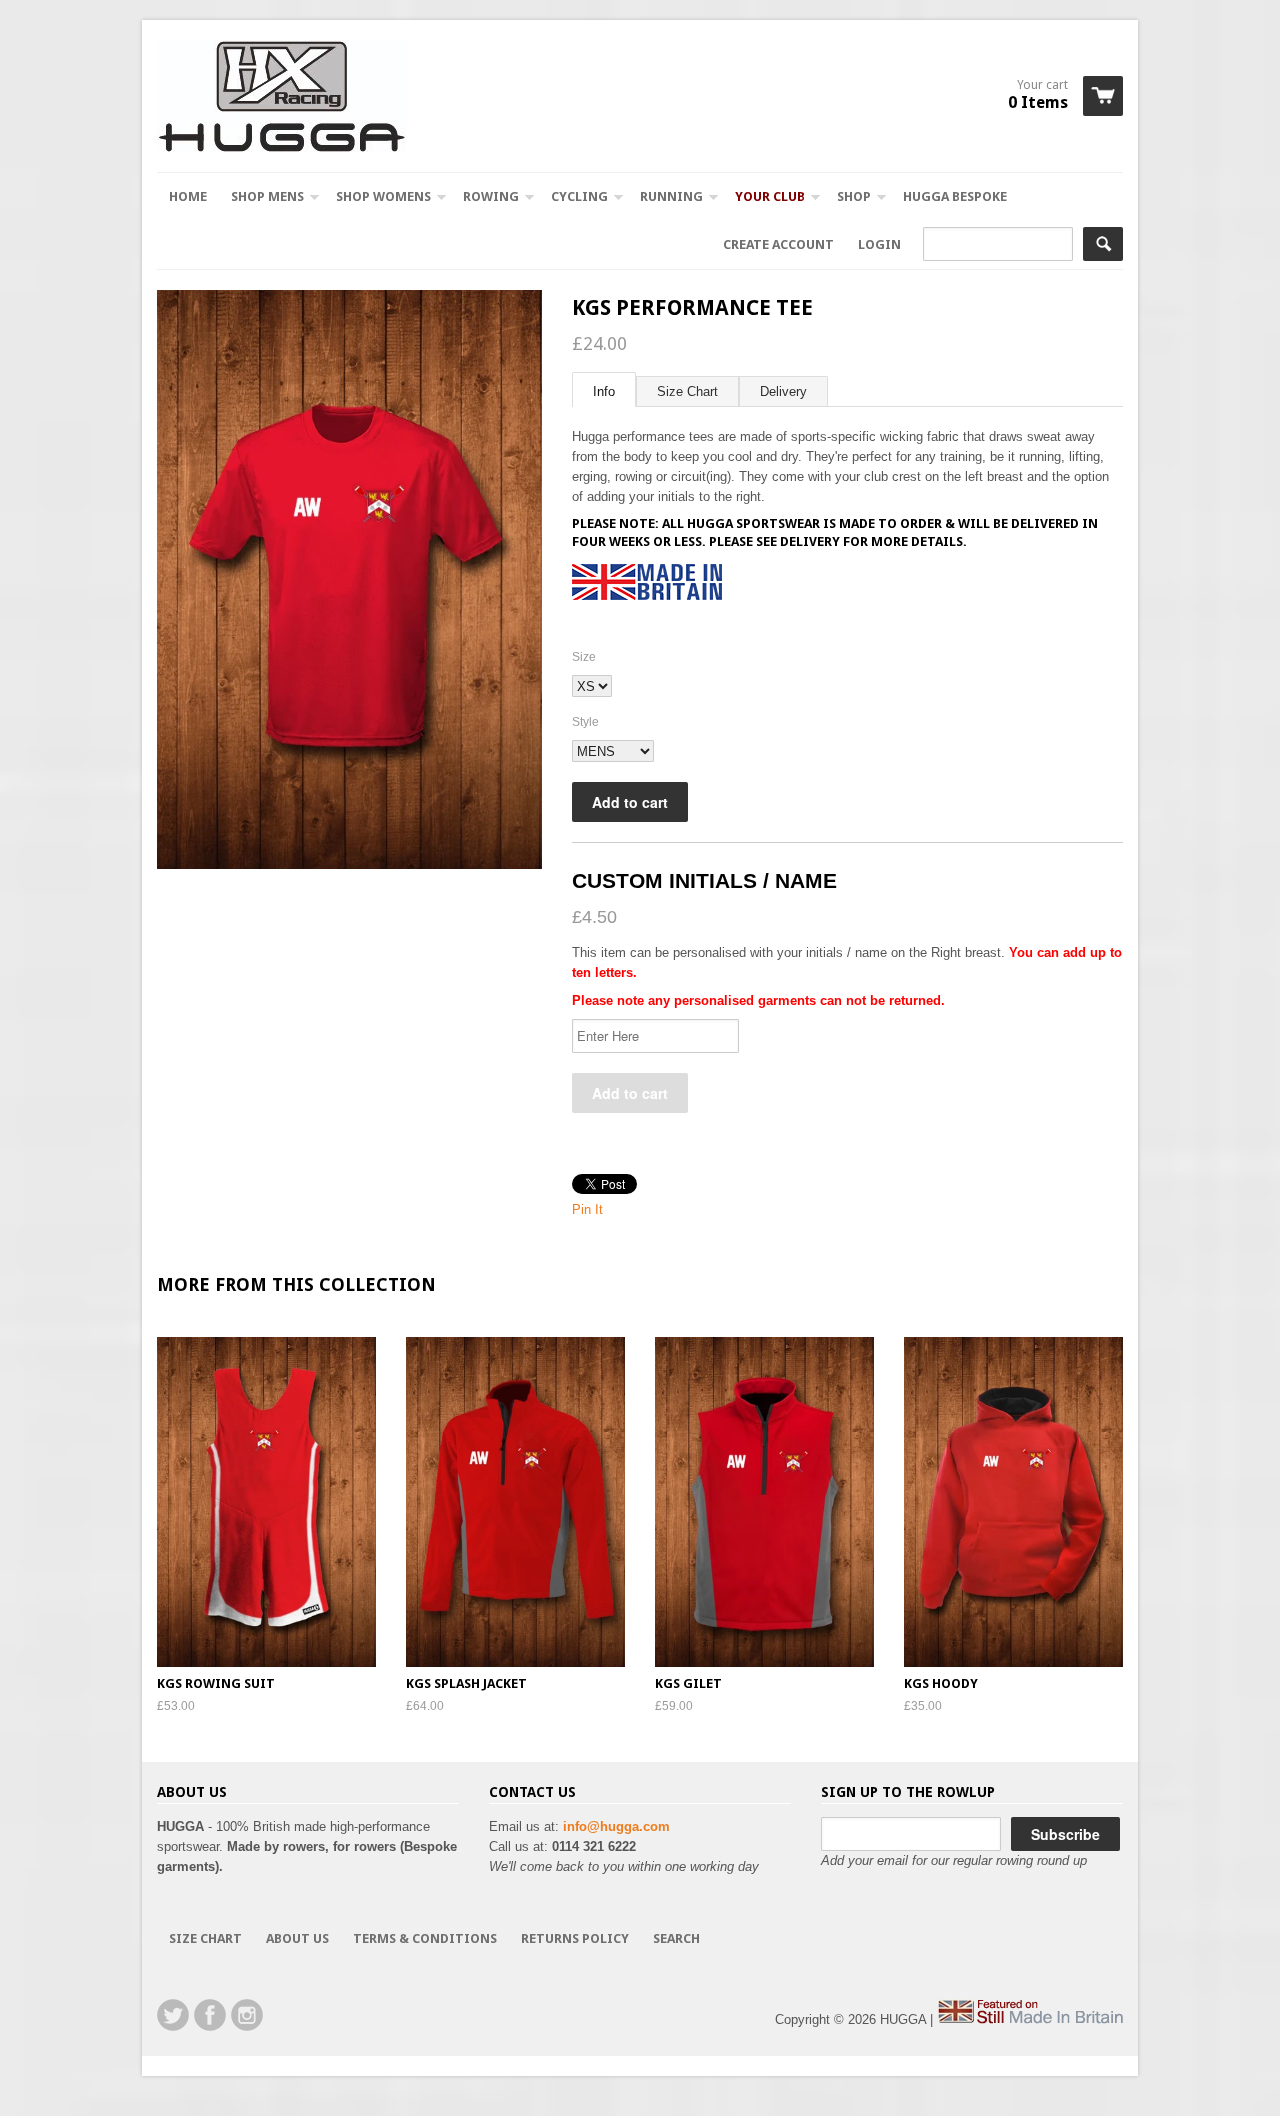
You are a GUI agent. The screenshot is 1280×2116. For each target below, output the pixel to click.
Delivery (783, 391)
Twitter (173, 2015)
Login (879, 244)
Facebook (210, 2015)
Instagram (247, 2015)
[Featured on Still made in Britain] (1030, 2019)
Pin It (587, 1209)
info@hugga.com (616, 1826)
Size (584, 657)
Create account (778, 244)
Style (585, 722)
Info (604, 391)
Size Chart (687, 391)
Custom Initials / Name (704, 880)
